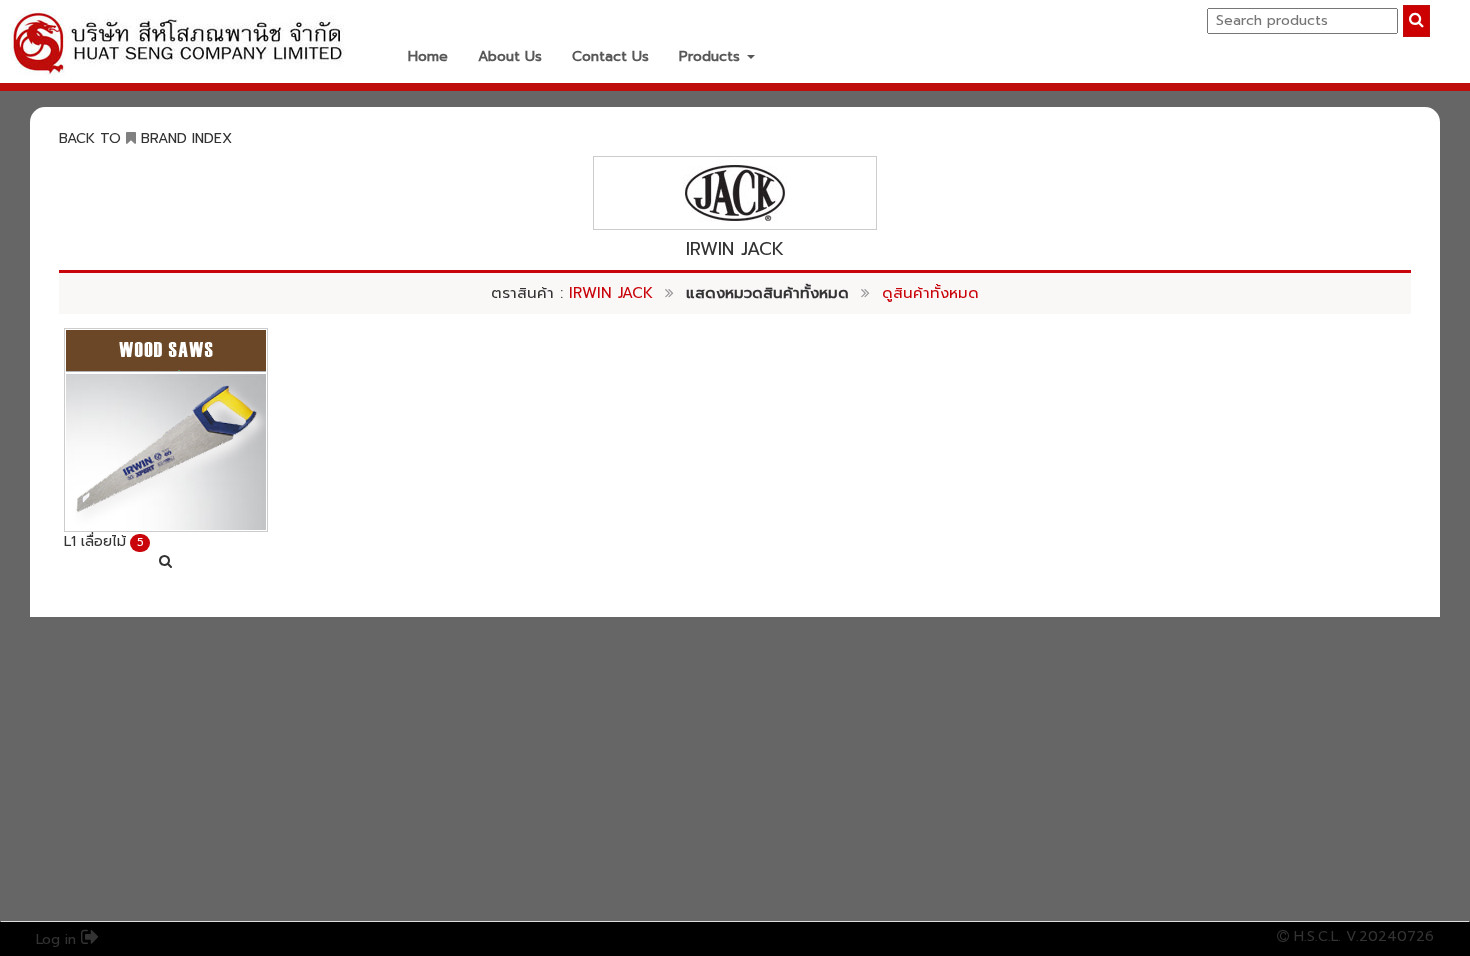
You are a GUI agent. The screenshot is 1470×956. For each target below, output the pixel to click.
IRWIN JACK (611, 293)
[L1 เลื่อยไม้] (166, 429)
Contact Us (610, 56)
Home (428, 56)
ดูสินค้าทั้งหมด (930, 293)
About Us (510, 56)
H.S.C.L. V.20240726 (1361, 936)
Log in (58, 939)
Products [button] (712, 56)
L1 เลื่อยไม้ (95, 541)
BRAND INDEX (186, 138)
